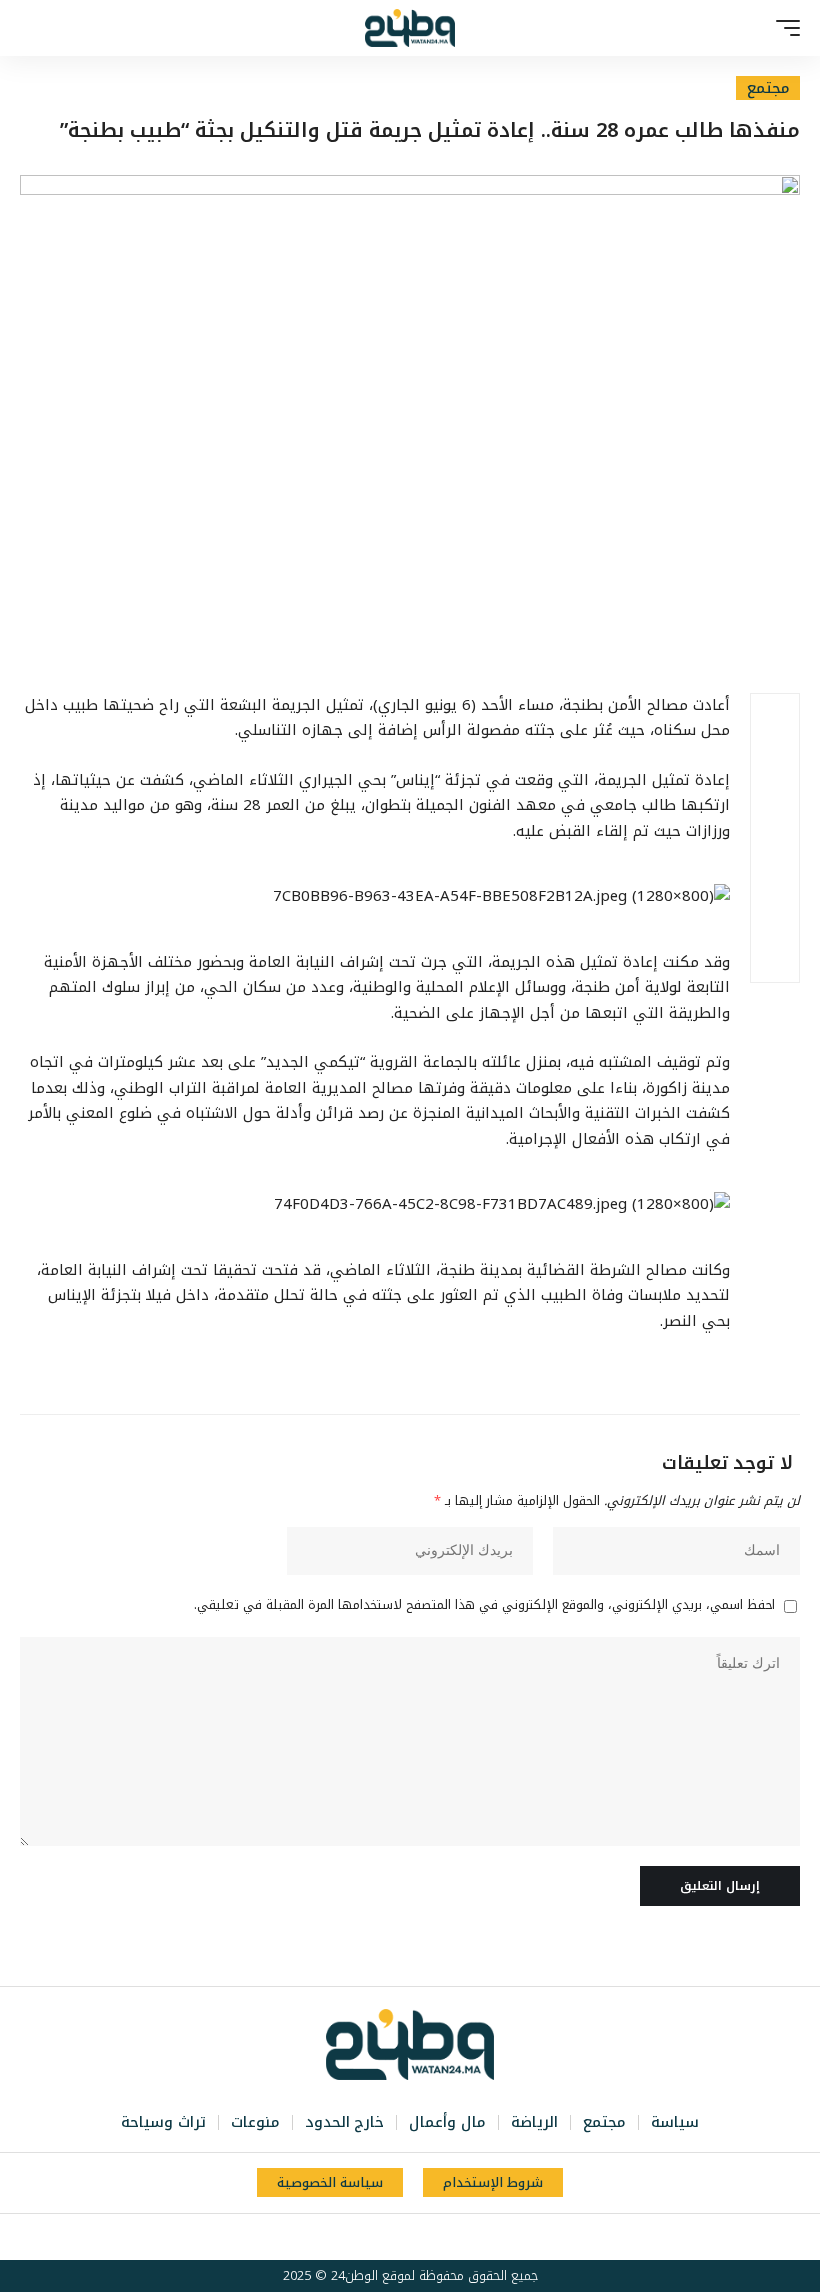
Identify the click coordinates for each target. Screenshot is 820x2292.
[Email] (775, 862)
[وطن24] (410, 28)
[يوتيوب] (419, 2237)
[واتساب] (375, 2237)
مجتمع (768, 88)
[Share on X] (775, 766)
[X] (441, 2237)
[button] (783, 28)
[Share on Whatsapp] (775, 814)
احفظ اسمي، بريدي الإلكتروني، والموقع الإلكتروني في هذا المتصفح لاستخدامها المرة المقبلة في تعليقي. (484, 1606)
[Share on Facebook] (775, 718)
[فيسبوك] (463, 2237)
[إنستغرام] (397, 2237)
